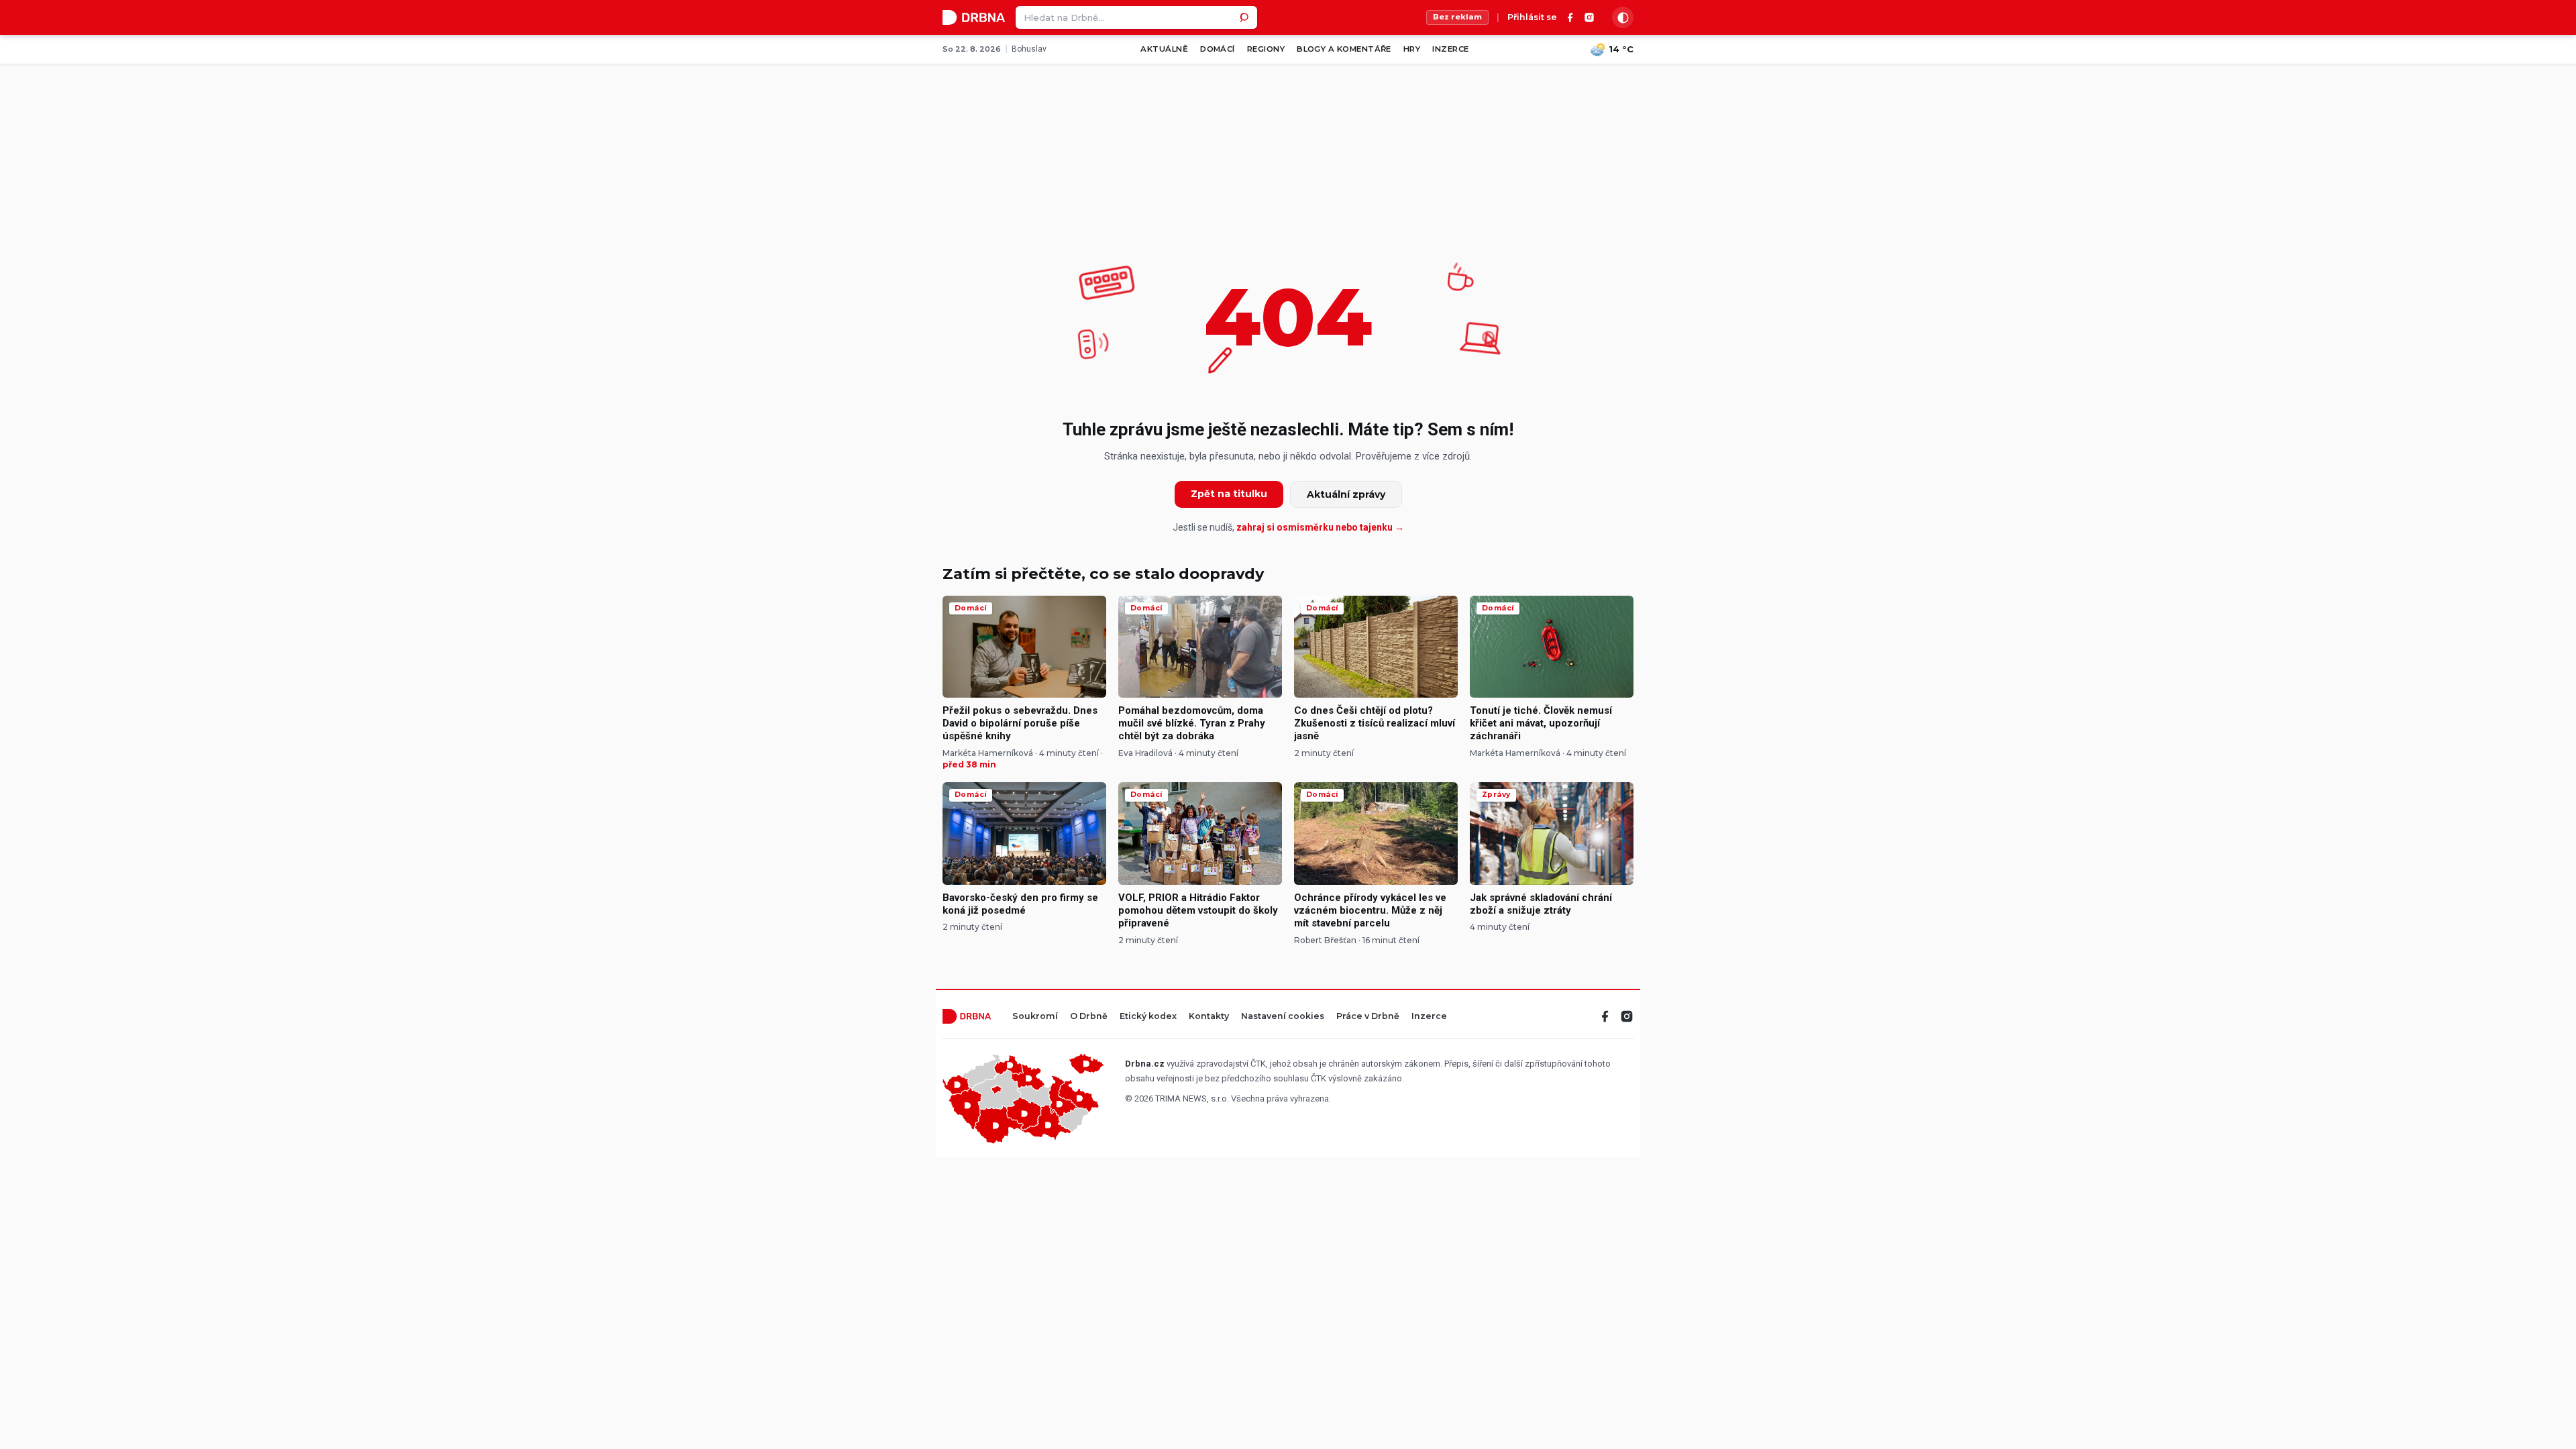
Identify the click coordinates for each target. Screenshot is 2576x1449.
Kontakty (1209, 1017)
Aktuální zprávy (1346, 494)
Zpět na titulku (1229, 494)
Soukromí (1035, 1017)
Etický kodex (1148, 1017)
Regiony (1266, 49)
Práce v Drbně (1368, 1017)
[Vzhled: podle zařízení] (1623, 17)
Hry (1412, 49)
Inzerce (1450, 49)
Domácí (1218, 49)
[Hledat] (1246, 17)
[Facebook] (1570, 17)
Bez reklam (1457, 17)
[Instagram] (1589, 17)
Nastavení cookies (1283, 1017)
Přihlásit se (1532, 18)
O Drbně (1089, 1017)
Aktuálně (1164, 49)
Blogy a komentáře (1344, 49)
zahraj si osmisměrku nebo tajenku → (1320, 527)
